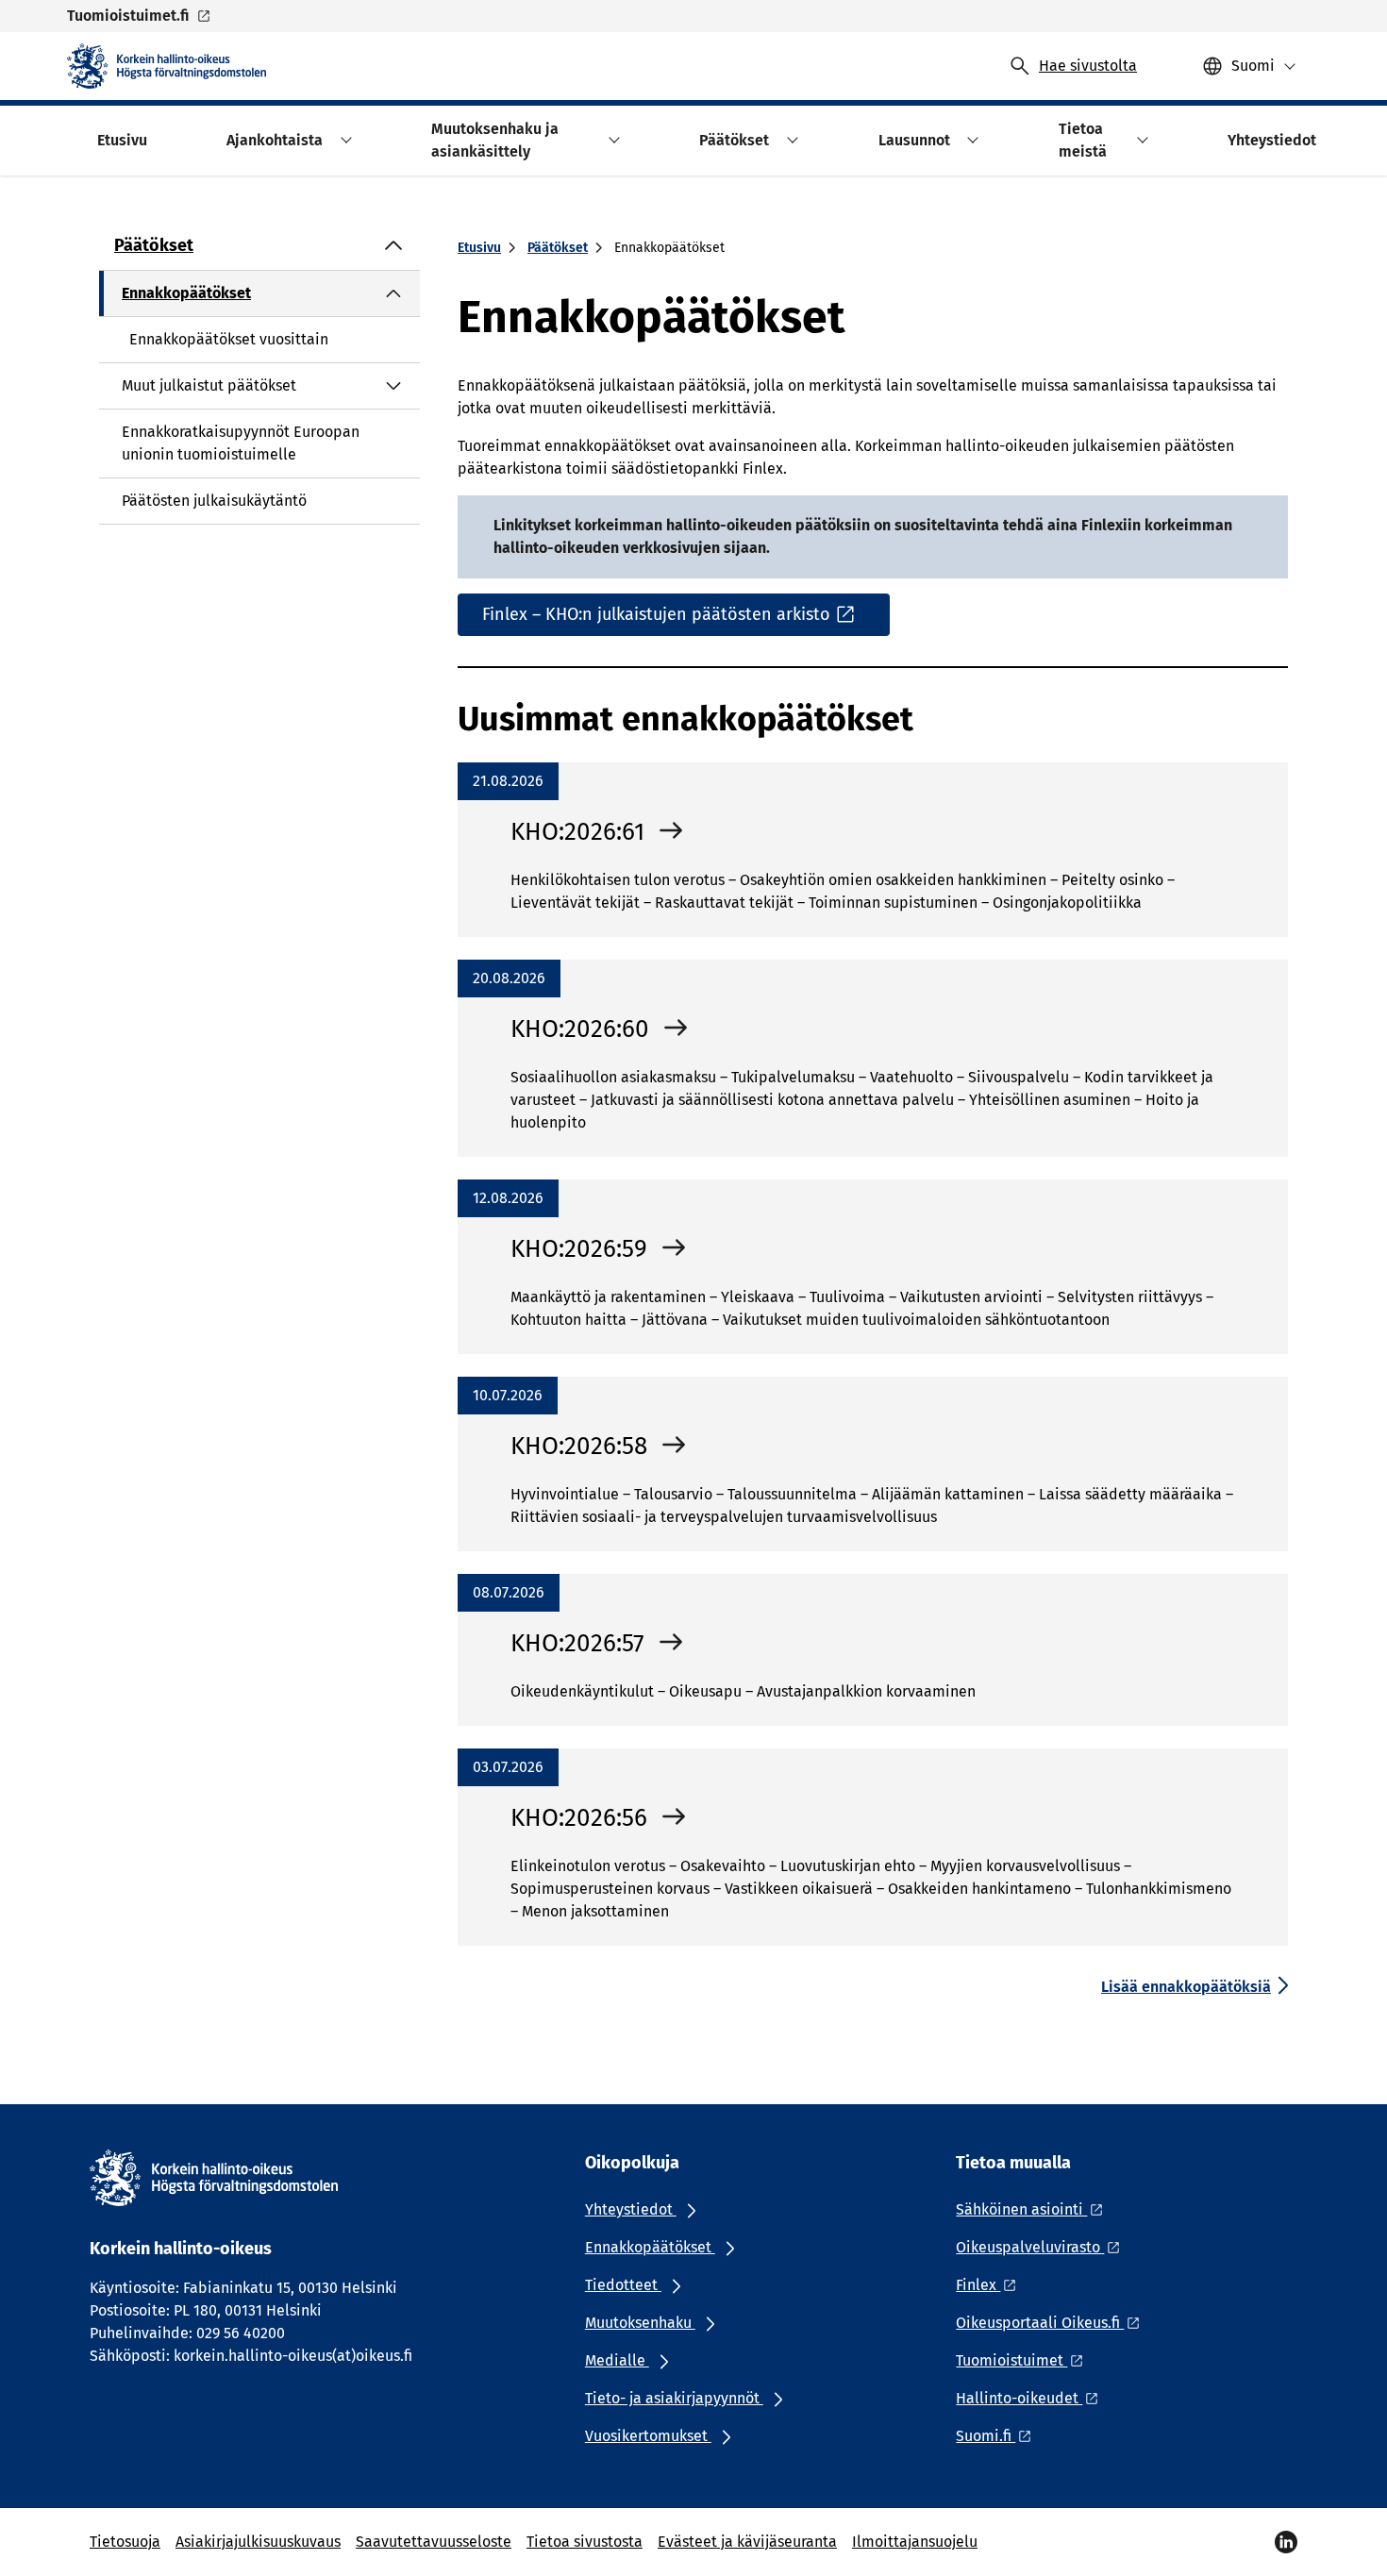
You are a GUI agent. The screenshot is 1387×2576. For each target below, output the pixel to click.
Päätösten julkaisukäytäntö (214, 501)
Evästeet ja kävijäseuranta (747, 2542)
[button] (343, 140)
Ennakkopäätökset (186, 293)
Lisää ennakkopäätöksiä (1186, 1987)
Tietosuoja (125, 2542)
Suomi (1253, 66)
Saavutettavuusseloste (434, 2542)
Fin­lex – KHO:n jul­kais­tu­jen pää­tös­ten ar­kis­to (656, 614)
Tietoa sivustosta (585, 2542)
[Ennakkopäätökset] (393, 293)
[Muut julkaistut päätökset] (393, 386)
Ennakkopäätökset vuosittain (229, 339)
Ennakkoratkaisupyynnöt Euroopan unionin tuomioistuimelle (241, 443)
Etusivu (479, 248)
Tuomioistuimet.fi (128, 16)
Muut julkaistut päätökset (209, 385)
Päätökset (154, 245)
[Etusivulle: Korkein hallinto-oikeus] (167, 66)
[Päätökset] (393, 245)
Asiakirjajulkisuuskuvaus (258, 2542)
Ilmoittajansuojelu (915, 2542)
